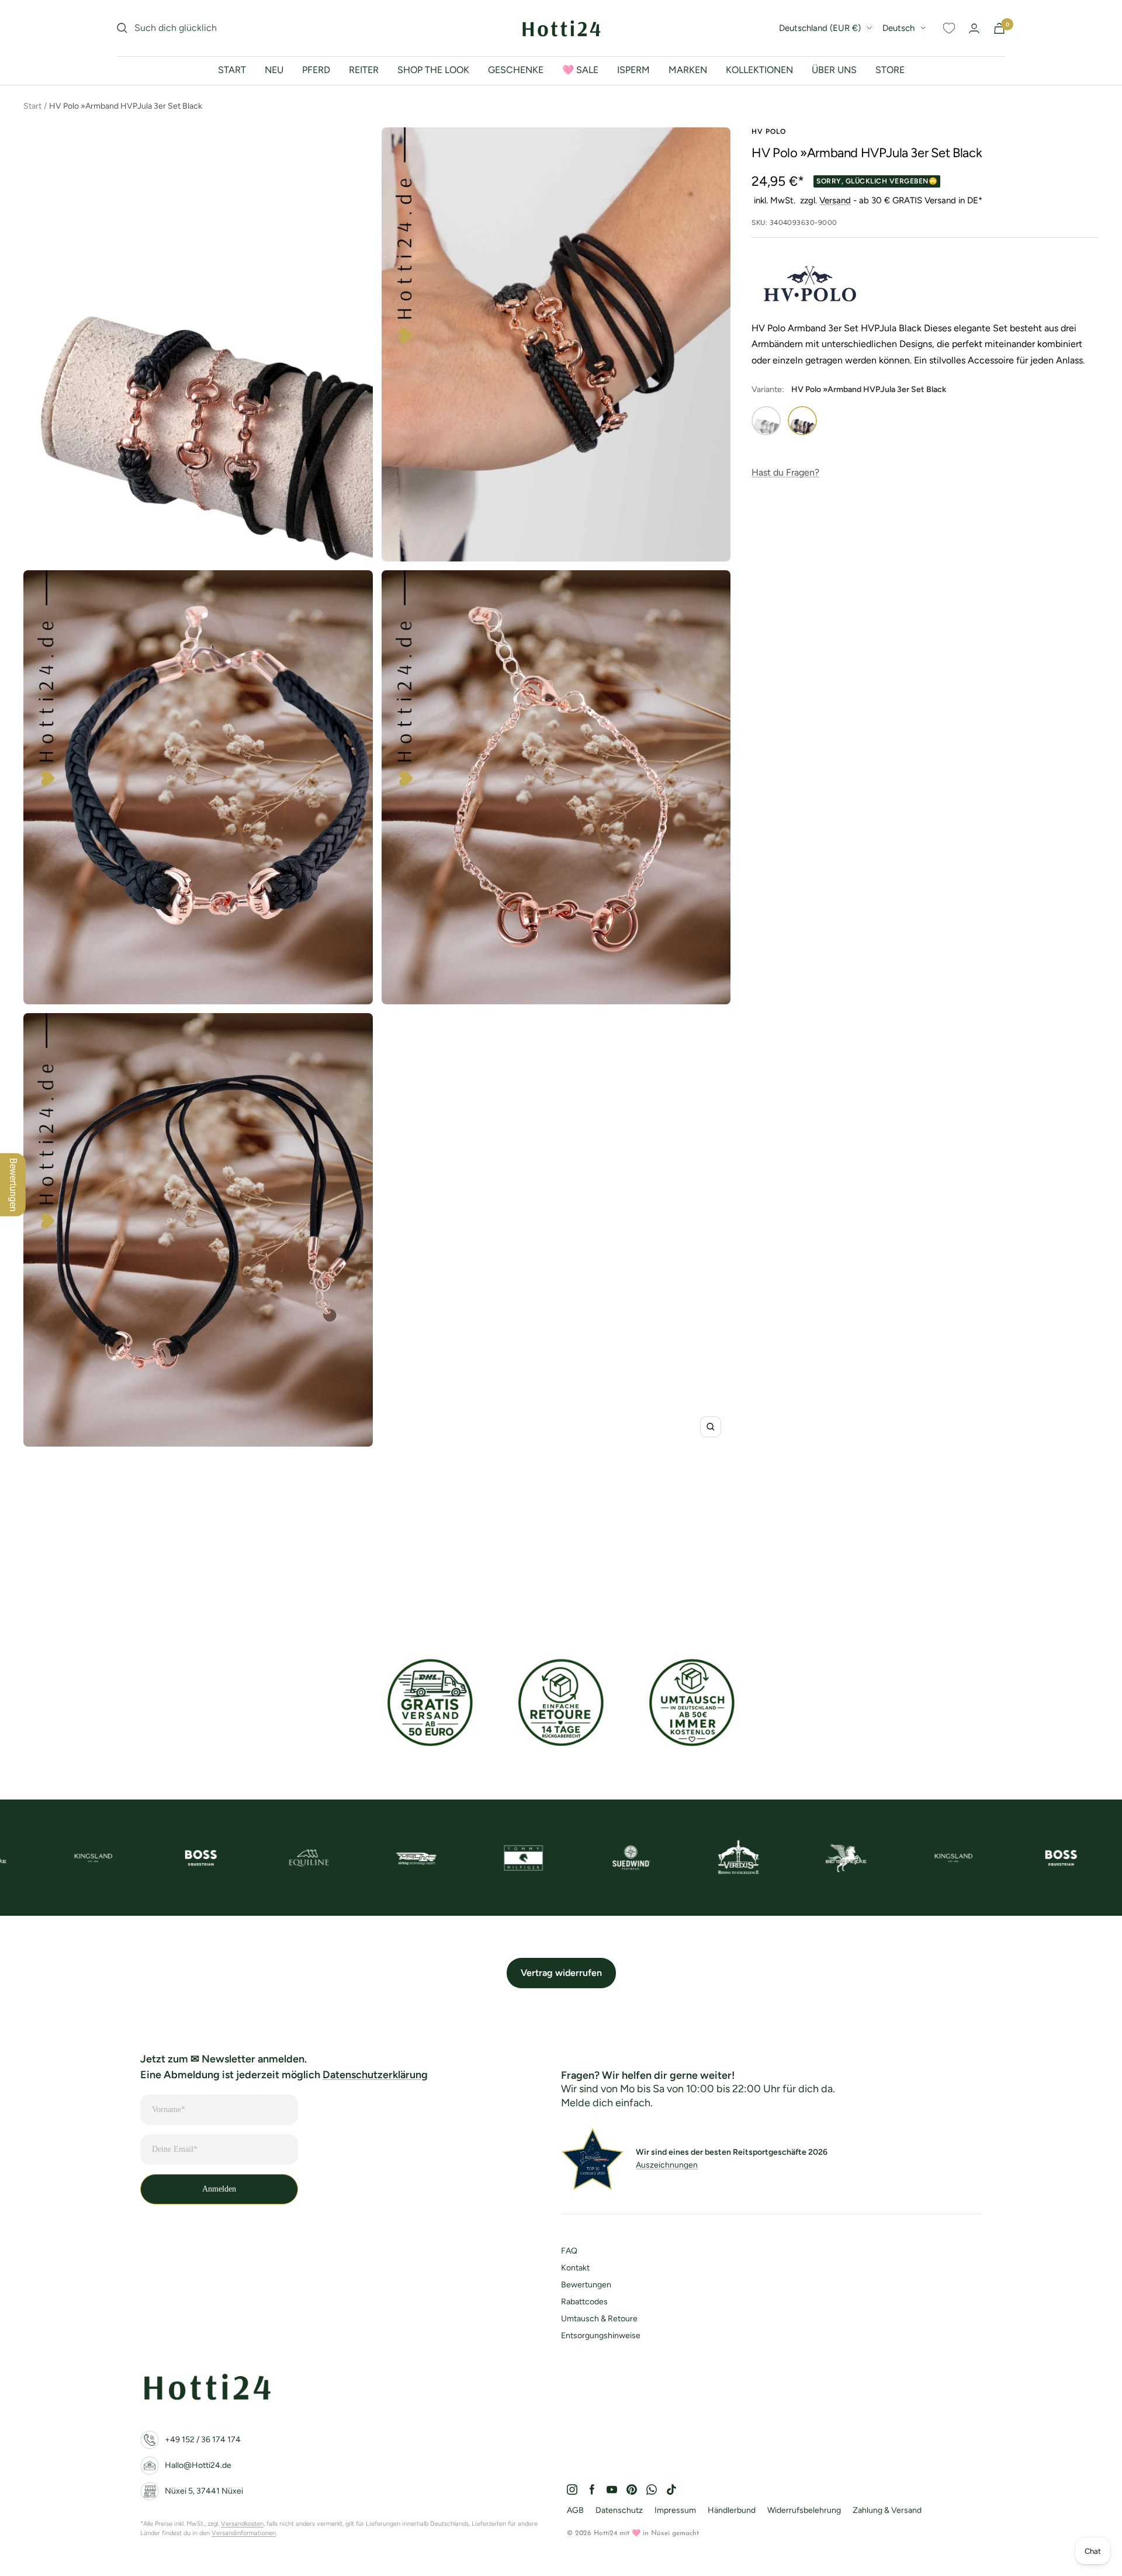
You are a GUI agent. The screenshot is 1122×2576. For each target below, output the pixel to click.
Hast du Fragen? (785, 472)
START (232, 70)
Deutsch (898, 28)
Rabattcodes (584, 2302)
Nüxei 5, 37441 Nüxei (204, 2491)
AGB (575, 2510)
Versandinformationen (244, 2533)
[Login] (974, 28)
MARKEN (688, 70)
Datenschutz (619, 2510)
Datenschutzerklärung (375, 2075)
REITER (364, 70)
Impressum (675, 2510)
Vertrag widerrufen (561, 1973)
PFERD (316, 70)
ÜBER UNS (834, 70)
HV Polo (769, 131)
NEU (274, 70)
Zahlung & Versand (887, 2510)
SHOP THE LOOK (433, 70)
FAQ (569, 2251)
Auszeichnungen (667, 2165)
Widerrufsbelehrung (804, 2510)
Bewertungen (586, 2285)
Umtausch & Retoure (599, 2319)
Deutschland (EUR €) (820, 28)
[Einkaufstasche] (999, 28)
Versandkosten (242, 2524)
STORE (890, 70)
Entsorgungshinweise (601, 2336)
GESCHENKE (516, 70)
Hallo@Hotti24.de (198, 2465)
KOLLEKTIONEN (759, 70)
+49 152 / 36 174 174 (203, 2440)
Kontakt (575, 2268)
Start (32, 106)
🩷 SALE (580, 70)
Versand (835, 200)
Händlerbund (732, 2510)
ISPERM (633, 70)
